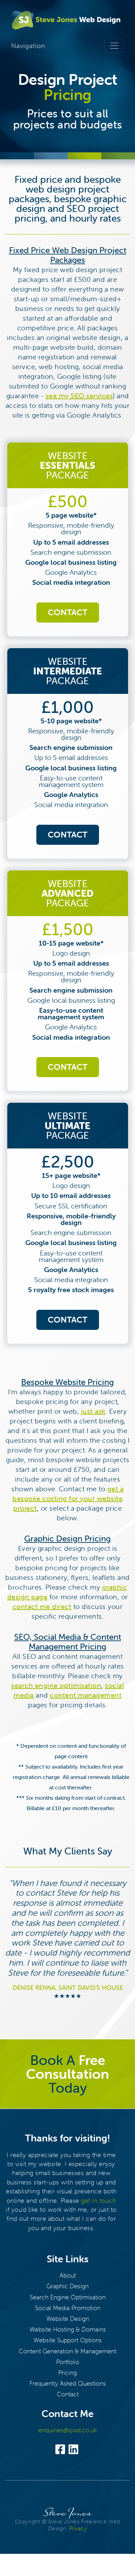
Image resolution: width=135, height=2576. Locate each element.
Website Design (68, 2319)
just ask (93, 1411)
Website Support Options (68, 2340)
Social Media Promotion (68, 2308)
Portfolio (68, 2362)
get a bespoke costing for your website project (68, 1498)
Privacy (78, 2528)
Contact (68, 612)
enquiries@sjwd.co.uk (68, 2430)
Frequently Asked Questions (68, 2383)
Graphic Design (67, 2286)
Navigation (28, 46)
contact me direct (42, 1606)
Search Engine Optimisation (68, 2297)
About (68, 2275)
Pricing (67, 2373)
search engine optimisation (56, 1685)
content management (86, 1695)
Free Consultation (67, 2067)
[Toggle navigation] (114, 46)
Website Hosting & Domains (68, 2329)
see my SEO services (79, 396)
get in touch (98, 2201)
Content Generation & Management (67, 2351)
